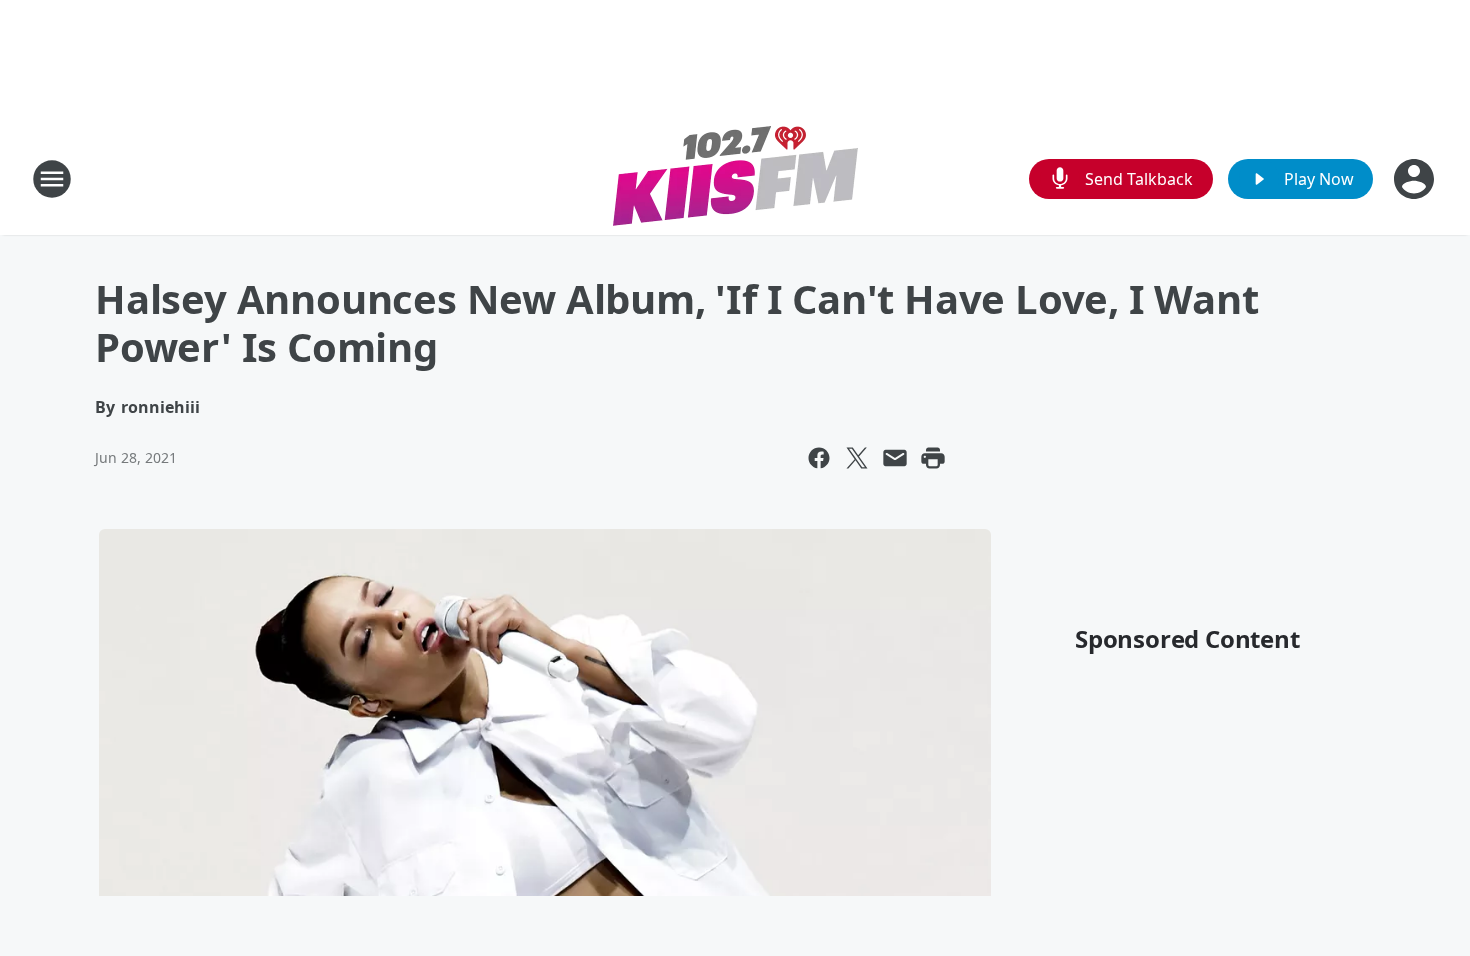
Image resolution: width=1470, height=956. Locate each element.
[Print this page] (933, 458)
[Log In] (1416, 179)
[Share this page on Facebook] (819, 458)
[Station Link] (735, 178)
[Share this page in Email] (895, 458)
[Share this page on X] (857, 458)
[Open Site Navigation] (52, 179)
